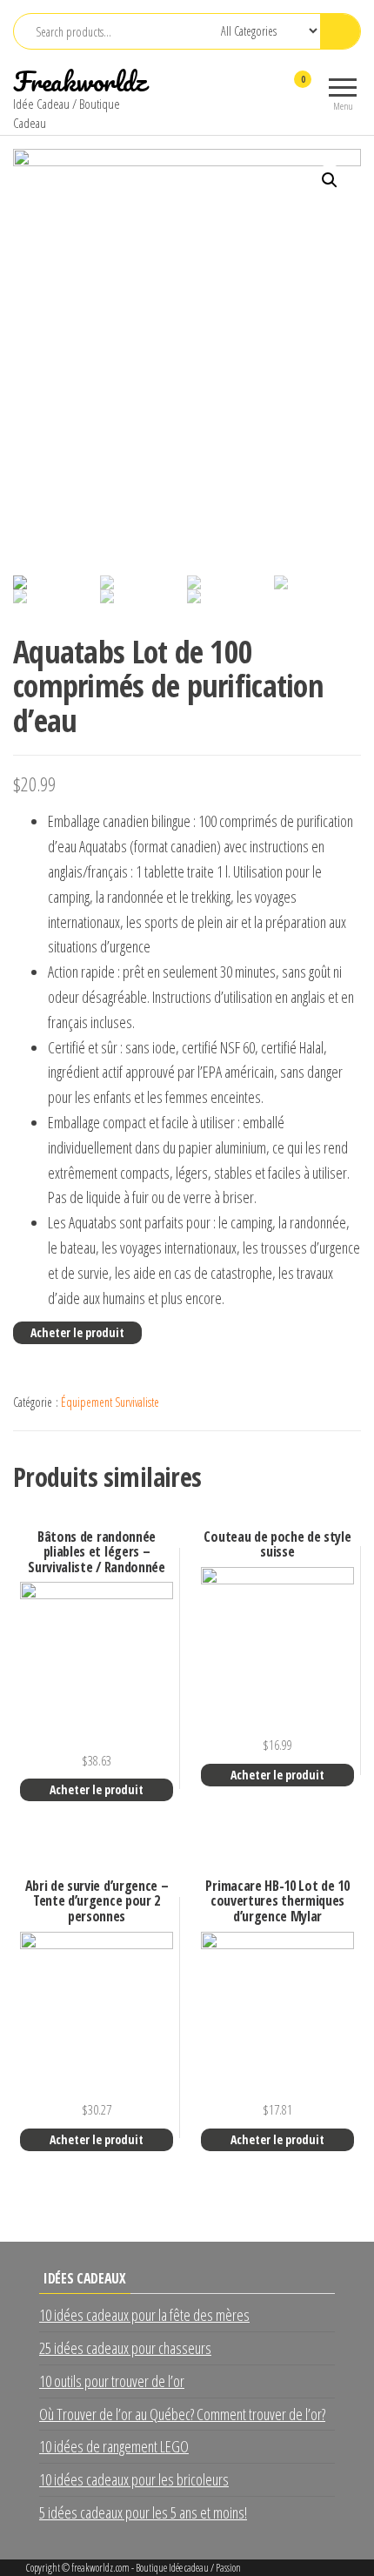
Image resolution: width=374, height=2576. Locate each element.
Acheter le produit (77, 1332)
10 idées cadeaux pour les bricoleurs (134, 2479)
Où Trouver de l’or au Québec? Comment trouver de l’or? (182, 2414)
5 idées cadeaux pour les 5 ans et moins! (143, 2512)
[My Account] (272, 91)
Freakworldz (80, 81)
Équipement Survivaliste (110, 1402)
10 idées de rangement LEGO (114, 2446)
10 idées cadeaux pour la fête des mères (144, 2315)
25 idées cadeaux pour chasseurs (125, 2348)
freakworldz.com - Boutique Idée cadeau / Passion (156, 2568)
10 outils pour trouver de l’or (112, 2381)
